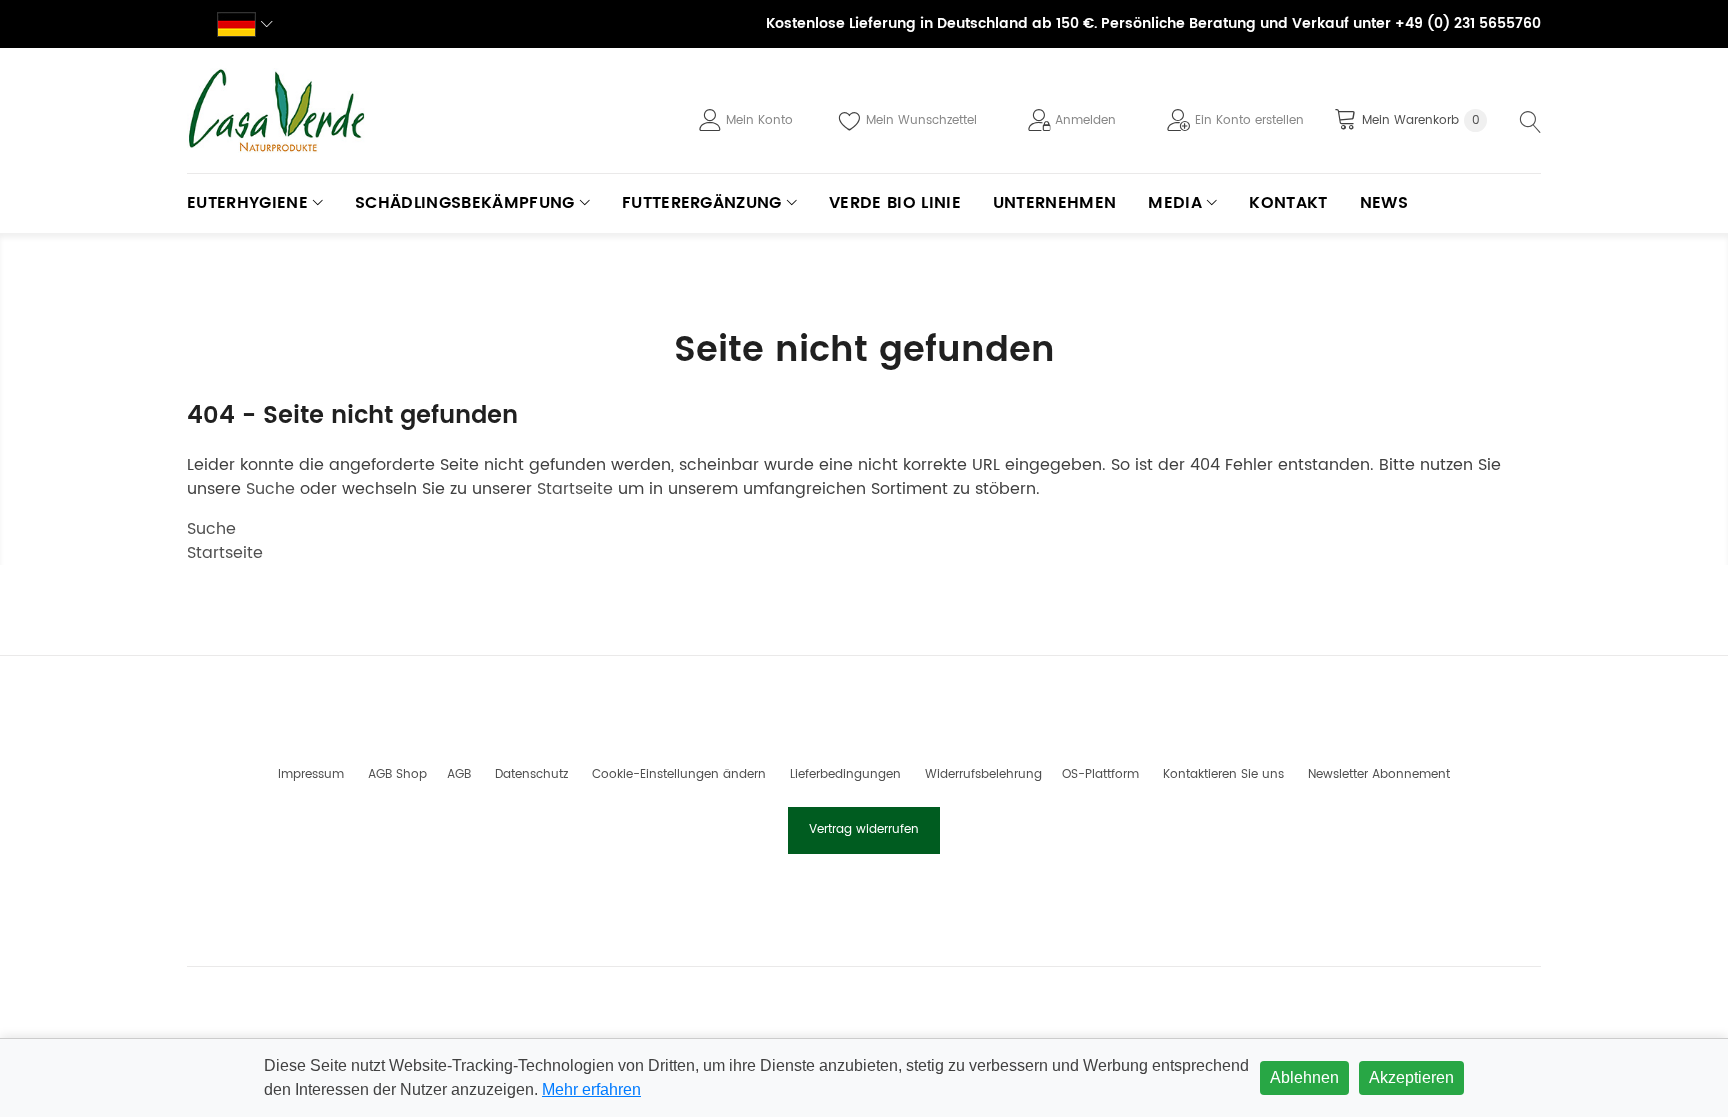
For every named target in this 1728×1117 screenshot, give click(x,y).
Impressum (311, 774)
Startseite (575, 489)
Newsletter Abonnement (1379, 774)
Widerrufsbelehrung (983, 774)
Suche (270, 489)
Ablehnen (1304, 1077)
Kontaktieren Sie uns (1223, 774)
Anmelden (1085, 120)
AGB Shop (397, 774)
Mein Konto (759, 120)
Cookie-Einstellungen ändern (679, 774)
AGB (459, 774)
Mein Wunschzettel (921, 120)
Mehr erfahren (591, 1089)
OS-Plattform (1100, 774)
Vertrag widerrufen (864, 829)
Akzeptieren (1411, 1077)
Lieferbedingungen (845, 774)
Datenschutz (531, 774)
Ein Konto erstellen (1249, 120)
